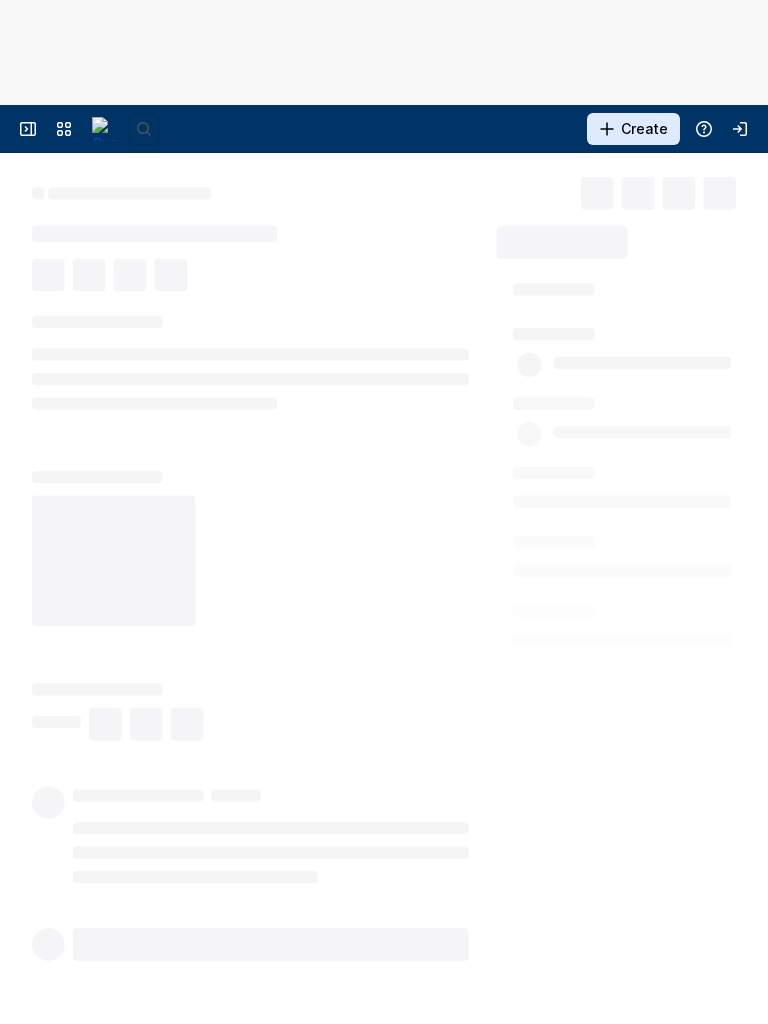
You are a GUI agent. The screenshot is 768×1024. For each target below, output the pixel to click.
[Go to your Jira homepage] (104, 129)
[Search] (144, 129)
